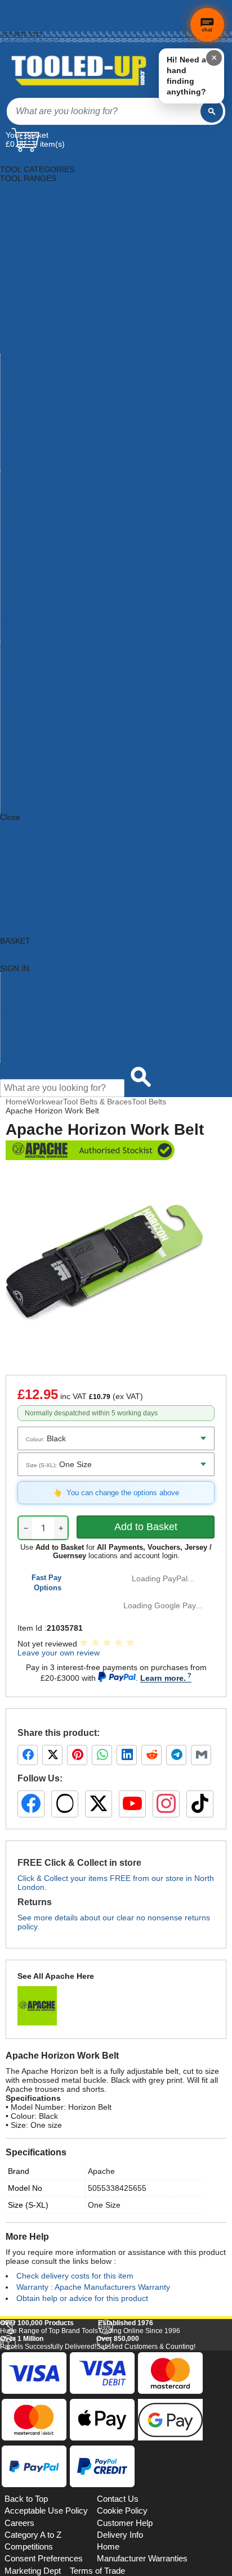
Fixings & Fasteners (35, 286)
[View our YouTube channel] (132, 1804)
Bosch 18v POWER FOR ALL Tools (63, 511)
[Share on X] (52, 1755)
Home (9, 3)
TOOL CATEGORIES (37, 160)
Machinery (19, 340)
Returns (12, 15)
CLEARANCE (24, 871)
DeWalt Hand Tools (34, 754)
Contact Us (20, 1049)
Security (15, 412)
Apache (101, 2171)
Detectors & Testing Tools (45, 250)
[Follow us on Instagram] (166, 1804)
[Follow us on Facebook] (31, 1804)
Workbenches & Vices (39, 457)
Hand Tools (20, 304)
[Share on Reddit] (151, 1755)
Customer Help (27, 1058)
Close (10, 817)
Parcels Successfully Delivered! (48, 2498)
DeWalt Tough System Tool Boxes (60, 772)
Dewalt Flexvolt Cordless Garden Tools (70, 736)
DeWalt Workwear (32, 790)
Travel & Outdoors (33, 439)
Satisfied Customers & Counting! (146, 2498)
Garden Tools (24, 295)
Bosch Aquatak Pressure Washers (61, 529)
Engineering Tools (32, 268)
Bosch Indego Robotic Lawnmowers (64, 583)
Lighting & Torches (33, 331)
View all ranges (27, 835)
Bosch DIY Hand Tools (40, 556)
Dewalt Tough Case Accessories (57, 763)
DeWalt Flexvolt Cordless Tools (55, 745)
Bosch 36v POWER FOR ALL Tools (63, 520)
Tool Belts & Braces (97, 1102)
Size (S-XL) (28, 2205)
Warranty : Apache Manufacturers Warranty (93, 2287)
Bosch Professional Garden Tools (60, 646)
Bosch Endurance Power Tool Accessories (75, 574)
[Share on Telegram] (176, 1755)
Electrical (16, 259)
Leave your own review (59, 1653)
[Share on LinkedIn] (127, 1755)
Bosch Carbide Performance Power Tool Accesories (92, 547)
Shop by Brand (27, 1004)
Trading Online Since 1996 (139, 2482)
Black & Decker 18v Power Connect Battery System (92, 484)
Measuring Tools (30, 358)
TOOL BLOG (23, 889)
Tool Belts (149, 1102)
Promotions (21, 1022)
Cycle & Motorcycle (34, 232)
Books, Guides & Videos (43, 214)
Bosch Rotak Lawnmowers (48, 682)
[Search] (212, 111)
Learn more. (163, 1678)
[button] (200, 2351)
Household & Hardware (41, 313)
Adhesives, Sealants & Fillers (52, 187)
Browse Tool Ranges (37, 995)
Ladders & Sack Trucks (41, 322)
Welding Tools (25, 448)
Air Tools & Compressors (44, 196)
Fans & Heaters (28, 277)
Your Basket (27, 135)
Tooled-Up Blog (28, 1040)
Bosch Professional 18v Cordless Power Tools (82, 637)
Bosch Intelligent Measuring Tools (60, 592)
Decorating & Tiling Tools (44, 241)
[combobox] (104, 111)
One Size (104, 2205)
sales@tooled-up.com (30, 40)
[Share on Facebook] (28, 1755)
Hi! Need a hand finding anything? (186, 76)
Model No (25, 2188)
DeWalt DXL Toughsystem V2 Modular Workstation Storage (106, 727)
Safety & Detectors (34, 403)
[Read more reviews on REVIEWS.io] (198, 2458)
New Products (25, 1013)
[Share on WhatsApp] (102, 1755)
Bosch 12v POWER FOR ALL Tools (63, 502)
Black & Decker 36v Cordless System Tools (77, 493)
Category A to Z (28, 826)
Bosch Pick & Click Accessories (55, 610)
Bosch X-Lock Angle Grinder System (65, 691)
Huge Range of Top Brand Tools (49, 2482)
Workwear (19, 466)
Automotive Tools (30, 205)
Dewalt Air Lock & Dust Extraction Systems (76, 709)
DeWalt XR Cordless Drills (46, 808)
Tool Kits (15, 430)
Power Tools (22, 394)
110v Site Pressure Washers (51, 475)
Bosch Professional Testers (49, 673)
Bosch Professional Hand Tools (56, 655)
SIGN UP (16, 880)
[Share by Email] (201, 1755)
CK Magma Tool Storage (44, 700)
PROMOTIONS (27, 862)
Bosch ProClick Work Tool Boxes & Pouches (79, 619)
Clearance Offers (31, 1031)
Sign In (11, 28)
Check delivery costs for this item (75, 2276)
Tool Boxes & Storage (39, 421)
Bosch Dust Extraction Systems (56, 565)
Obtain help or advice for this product (82, 2298)
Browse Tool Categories (43, 986)
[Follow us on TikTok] (200, 1804)
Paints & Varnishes (34, 367)
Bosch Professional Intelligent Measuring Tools (83, 664)
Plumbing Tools (28, 376)
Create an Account (26, 22)
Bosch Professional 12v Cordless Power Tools (82, 628)
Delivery (12, 9)
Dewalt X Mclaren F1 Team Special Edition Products (93, 799)
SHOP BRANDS (28, 844)
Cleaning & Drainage (37, 223)
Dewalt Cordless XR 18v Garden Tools (69, 718)
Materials (16, 349)
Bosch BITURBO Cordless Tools (57, 538)
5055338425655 (117, 2188)
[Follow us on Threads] (65, 1804)
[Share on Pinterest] (77, 1755)
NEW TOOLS (24, 853)
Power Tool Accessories (43, 385)
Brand (19, 2171)
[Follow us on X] (99, 1804)
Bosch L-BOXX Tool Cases (48, 601)
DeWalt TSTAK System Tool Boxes (62, 781)
